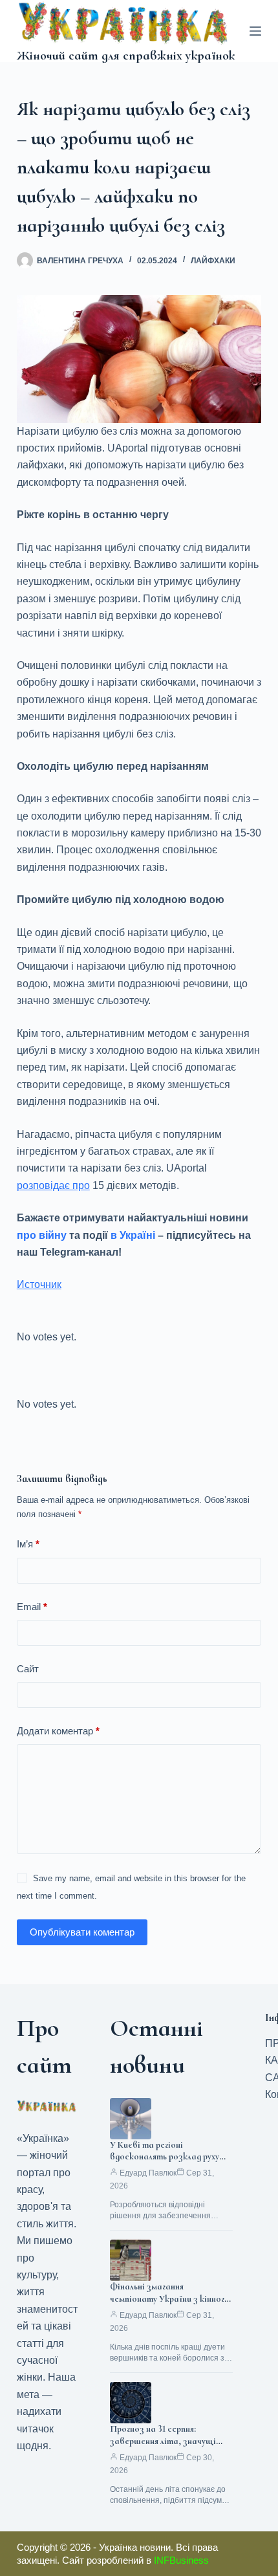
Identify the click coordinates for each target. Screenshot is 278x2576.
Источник (39, 1284)
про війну (42, 1235)
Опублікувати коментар (82, 1932)
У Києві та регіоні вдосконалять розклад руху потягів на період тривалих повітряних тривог (165, 2163)
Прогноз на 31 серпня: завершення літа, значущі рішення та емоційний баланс (169, 2441)
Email (32, 1607)
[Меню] (255, 31)
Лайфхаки (213, 261)
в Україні (133, 1235)
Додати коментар (58, 1731)
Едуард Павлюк (148, 2173)
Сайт (28, 1669)
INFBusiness (181, 2560)
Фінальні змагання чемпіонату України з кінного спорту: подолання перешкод (170, 2299)
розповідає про (53, 1185)
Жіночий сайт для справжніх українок (126, 56)
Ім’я (28, 1544)
